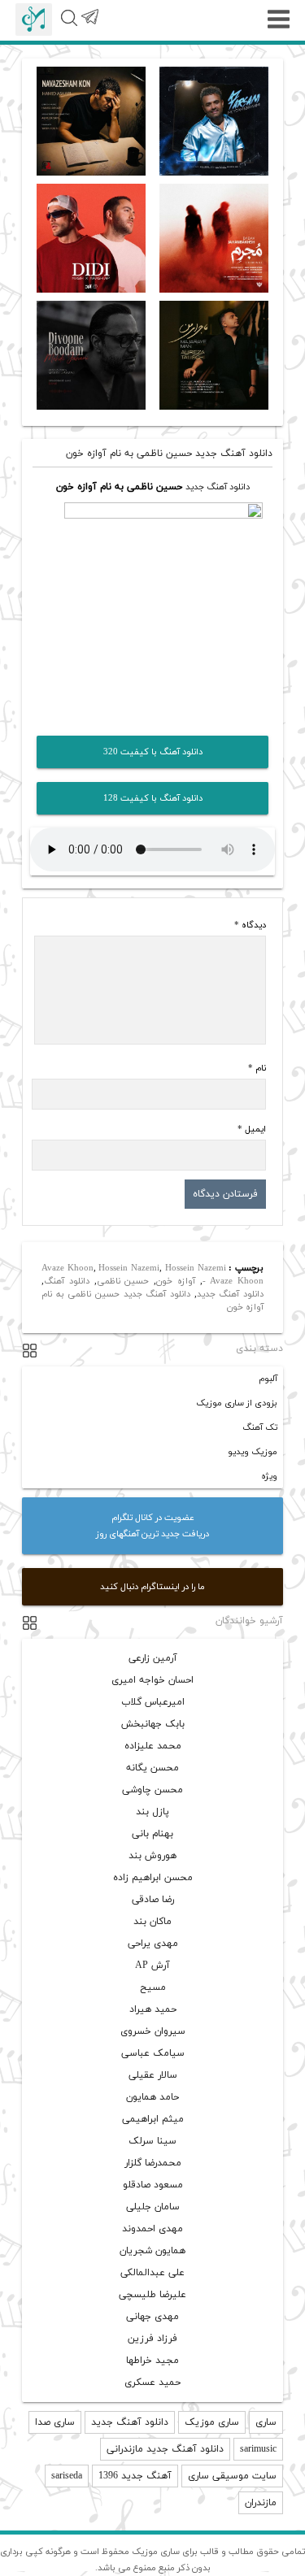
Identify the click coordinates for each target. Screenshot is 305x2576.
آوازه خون (176, 1281)
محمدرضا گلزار (153, 2163)
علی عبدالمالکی (152, 2273)
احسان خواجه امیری (152, 1680)
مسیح (153, 1987)
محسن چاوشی (152, 1790)
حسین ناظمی (123, 1281)
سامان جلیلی (153, 2207)
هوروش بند (152, 1856)
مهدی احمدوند (152, 2229)
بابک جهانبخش (153, 1724)
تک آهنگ (260, 1427)
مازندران (261, 2503)
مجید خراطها (152, 2361)
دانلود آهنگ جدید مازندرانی (165, 2449)
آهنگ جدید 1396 (135, 2476)
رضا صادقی (153, 1900)
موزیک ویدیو (253, 1452)
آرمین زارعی (153, 1658)
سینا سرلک (152, 2141)
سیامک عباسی (153, 2053)
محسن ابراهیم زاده (153, 1878)
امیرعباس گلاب (153, 1702)
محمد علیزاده (153, 1746)
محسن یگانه (152, 1768)
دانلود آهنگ (67, 1281)
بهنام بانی (152, 1834)
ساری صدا (55, 2422)
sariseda (67, 2476)
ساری (266, 2422)
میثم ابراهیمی (153, 2119)
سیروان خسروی (153, 2031)
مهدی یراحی (153, 1944)
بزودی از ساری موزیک (237, 1403)
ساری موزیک (212, 2422)
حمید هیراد (153, 2009)
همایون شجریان (152, 2251)
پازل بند (152, 1812)
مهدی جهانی (152, 2317)
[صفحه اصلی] (34, 20)
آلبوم (268, 1379)
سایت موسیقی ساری (232, 2476)
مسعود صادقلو (153, 2185)
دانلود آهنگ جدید (218, 487)
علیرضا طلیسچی (152, 2295)
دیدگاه (250, 925)
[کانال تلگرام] (89, 26)
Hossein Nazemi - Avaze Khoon (214, 1275)
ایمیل (252, 1129)
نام (257, 1068)
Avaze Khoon (68, 1268)
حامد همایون (152, 2097)
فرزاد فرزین (152, 2339)
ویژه (269, 1476)
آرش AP (152, 1966)
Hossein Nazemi (129, 1268)
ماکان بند (152, 1922)
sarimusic (258, 2449)
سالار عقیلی (153, 2075)
